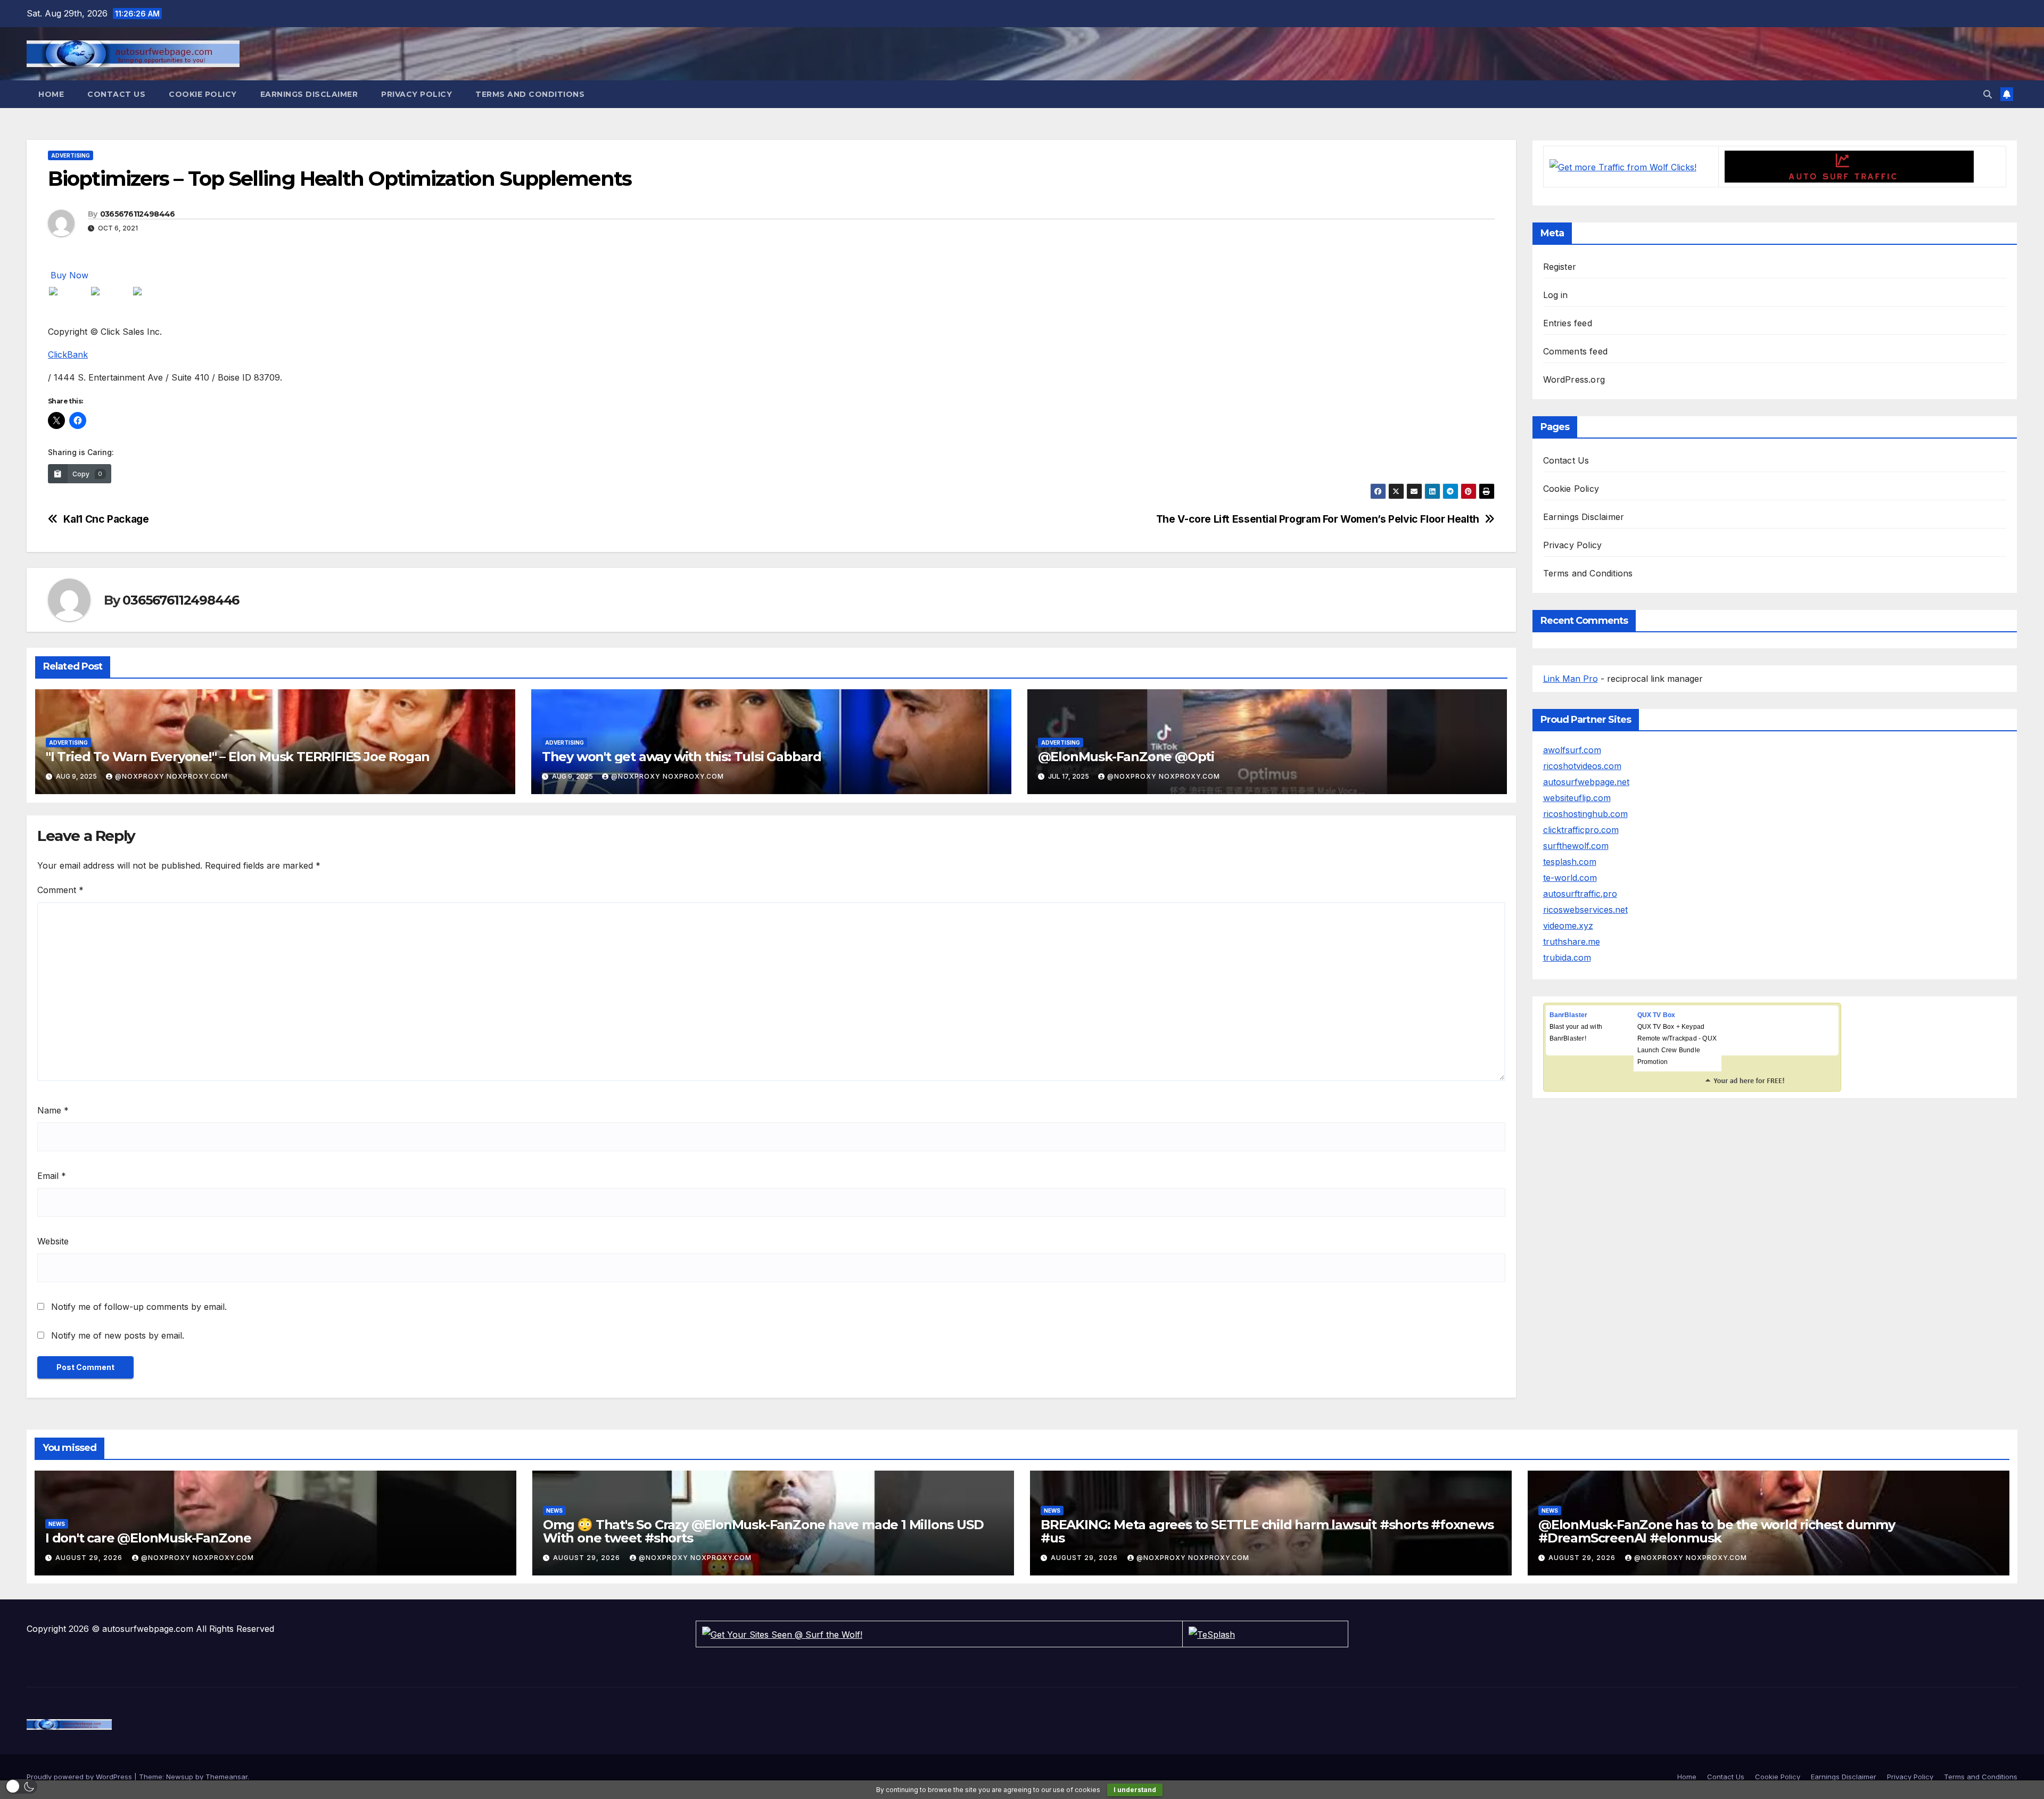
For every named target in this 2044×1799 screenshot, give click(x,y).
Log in (1556, 295)
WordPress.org (1574, 379)
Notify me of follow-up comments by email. (139, 1307)
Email (52, 1176)
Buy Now (69, 275)
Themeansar (226, 1777)
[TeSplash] (1212, 1633)
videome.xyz (1568, 926)
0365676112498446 (138, 214)
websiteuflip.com (1577, 798)
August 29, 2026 (90, 1558)
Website (53, 1241)
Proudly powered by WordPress (80, 1777)
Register (1560, 267)
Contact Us (116, 94)
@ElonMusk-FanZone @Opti (1126, 757)
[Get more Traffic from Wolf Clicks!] (1623, 166)
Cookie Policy (203, 94)
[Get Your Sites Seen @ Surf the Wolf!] (782, 1633)
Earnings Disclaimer (309, 94)
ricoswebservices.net (1585, 910)
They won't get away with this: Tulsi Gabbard (682, 757)
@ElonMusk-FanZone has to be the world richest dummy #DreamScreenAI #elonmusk (1717, 1531)
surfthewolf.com (1576, 846)
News (57, 1524)
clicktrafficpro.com (1581, 830)
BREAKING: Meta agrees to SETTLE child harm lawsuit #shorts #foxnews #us (1267, 1531)
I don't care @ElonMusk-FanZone (148, 1538)
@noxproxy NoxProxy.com (171, 776)
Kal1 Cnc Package (106, 519)
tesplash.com (1570, 862)
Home (51, 94)
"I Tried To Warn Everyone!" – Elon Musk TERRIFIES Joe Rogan (238, 757)
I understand (1135, 1790)
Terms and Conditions (530, 94)
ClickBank (68, 354)
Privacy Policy (417, 94)
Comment (60, 890)
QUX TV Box (1656, 1015)
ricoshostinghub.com (1585, 814)
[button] (1988, 94)
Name (53, 1110)
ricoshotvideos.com (1582, 766)
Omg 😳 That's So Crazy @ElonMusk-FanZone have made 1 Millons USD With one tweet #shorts (763, 1531)
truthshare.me (1572, 942)
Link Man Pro (1571, 679)
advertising (71, 155)
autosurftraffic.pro (1580, 894)
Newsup (180, 1777)
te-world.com (1570, 878)
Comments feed (1576, 351)
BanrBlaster (1569, 1015)
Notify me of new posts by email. (118, 1335)
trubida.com (1567, 958)
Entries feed (1568, 323)
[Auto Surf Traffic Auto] (1849, 166)
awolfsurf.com (1572, 750)
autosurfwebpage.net (1586, 782)
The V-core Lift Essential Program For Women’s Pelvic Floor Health (1318, 519)
